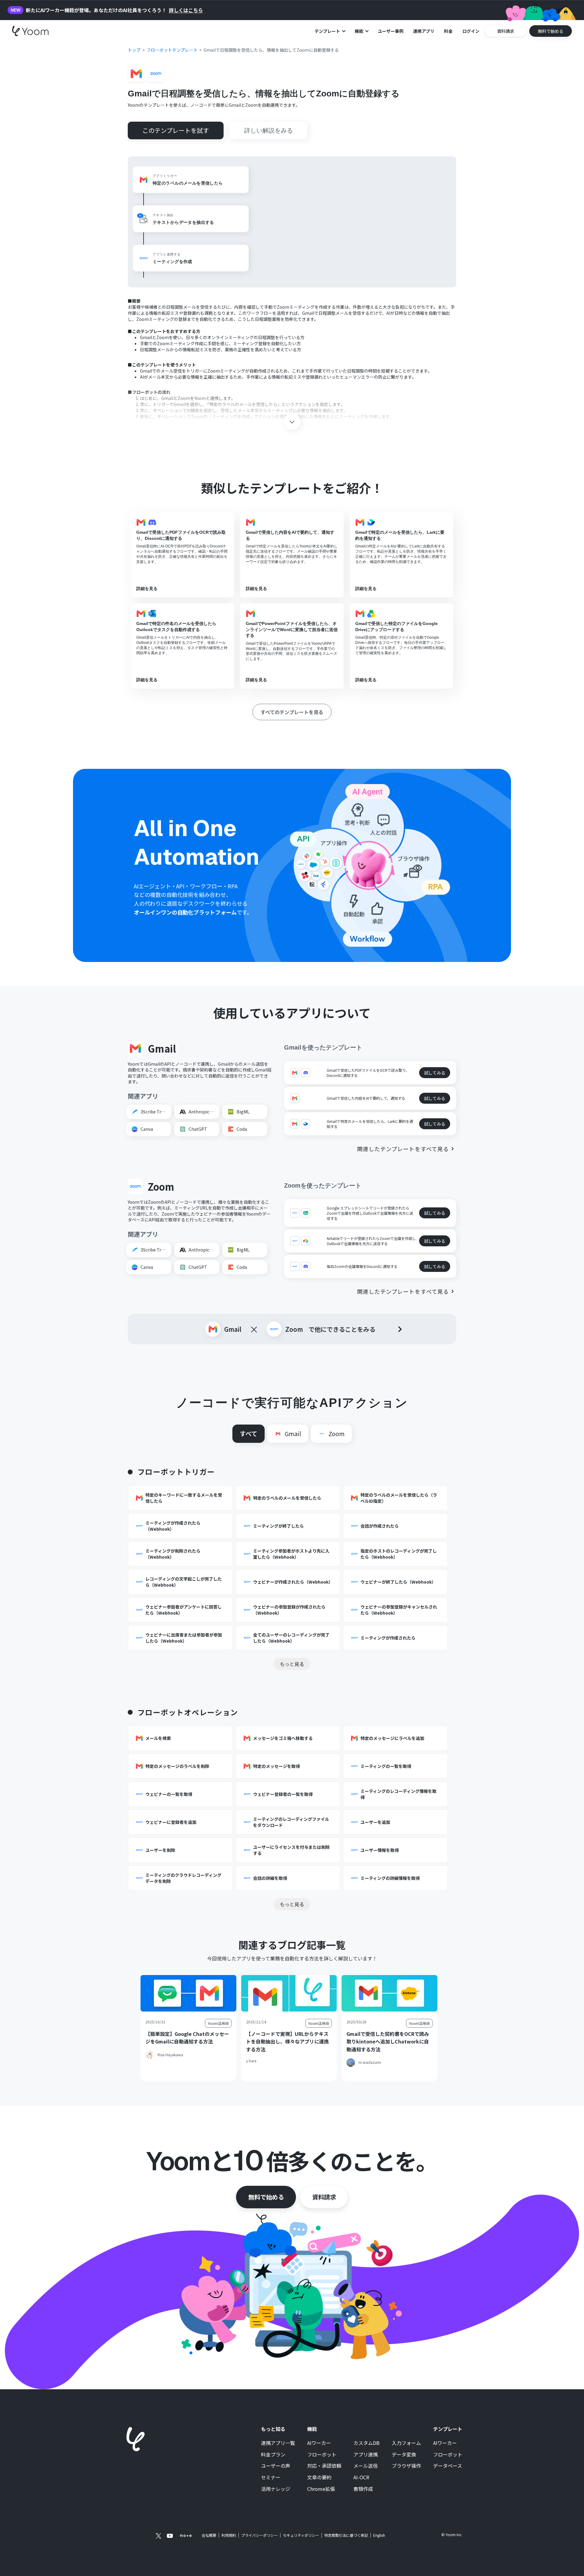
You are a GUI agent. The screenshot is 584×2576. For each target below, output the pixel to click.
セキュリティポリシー (301, 2535)
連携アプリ (424, 31)
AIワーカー (319, 2443)
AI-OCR (361, 2477)
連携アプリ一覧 (278, 2443)
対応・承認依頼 (324, 2466)
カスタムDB (367, 2443)
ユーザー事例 (391, 31)
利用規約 (229, 2535)
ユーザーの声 (276, 2466)
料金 (448, 31)
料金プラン (273, 2455)
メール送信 (366, 2466)
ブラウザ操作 (406, 2466)
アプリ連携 (366, 2455)
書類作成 (363, 2489)
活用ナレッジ (276, 2489)
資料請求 (324, 2197)
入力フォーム (406, 2443)
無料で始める (266, 2197)
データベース (448, 2466)
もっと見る (292, 1664)
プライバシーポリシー (259, 2535)
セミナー (271, 2477)
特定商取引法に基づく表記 (346, 2535)
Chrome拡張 (321, 2489)
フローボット (322, 2455)
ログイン (471, 31)
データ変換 (404, 2455)
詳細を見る (147, 588)
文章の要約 (319, 2477)
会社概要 (209, 2535)
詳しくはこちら (186, 10)
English (379, 2535)
